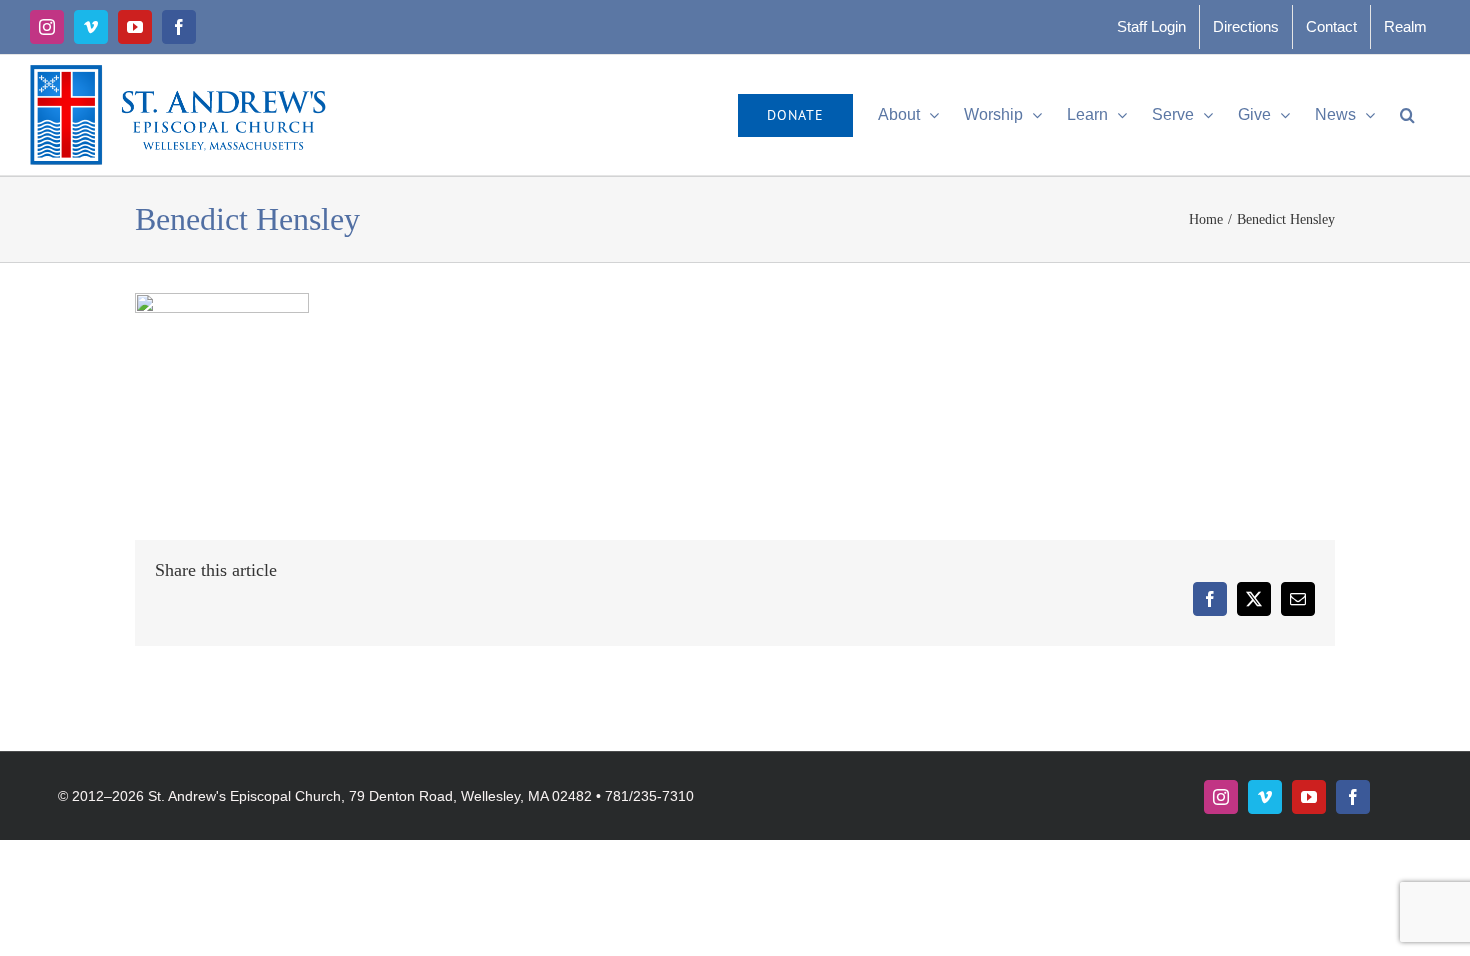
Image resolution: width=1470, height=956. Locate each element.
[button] (1407, 115)
